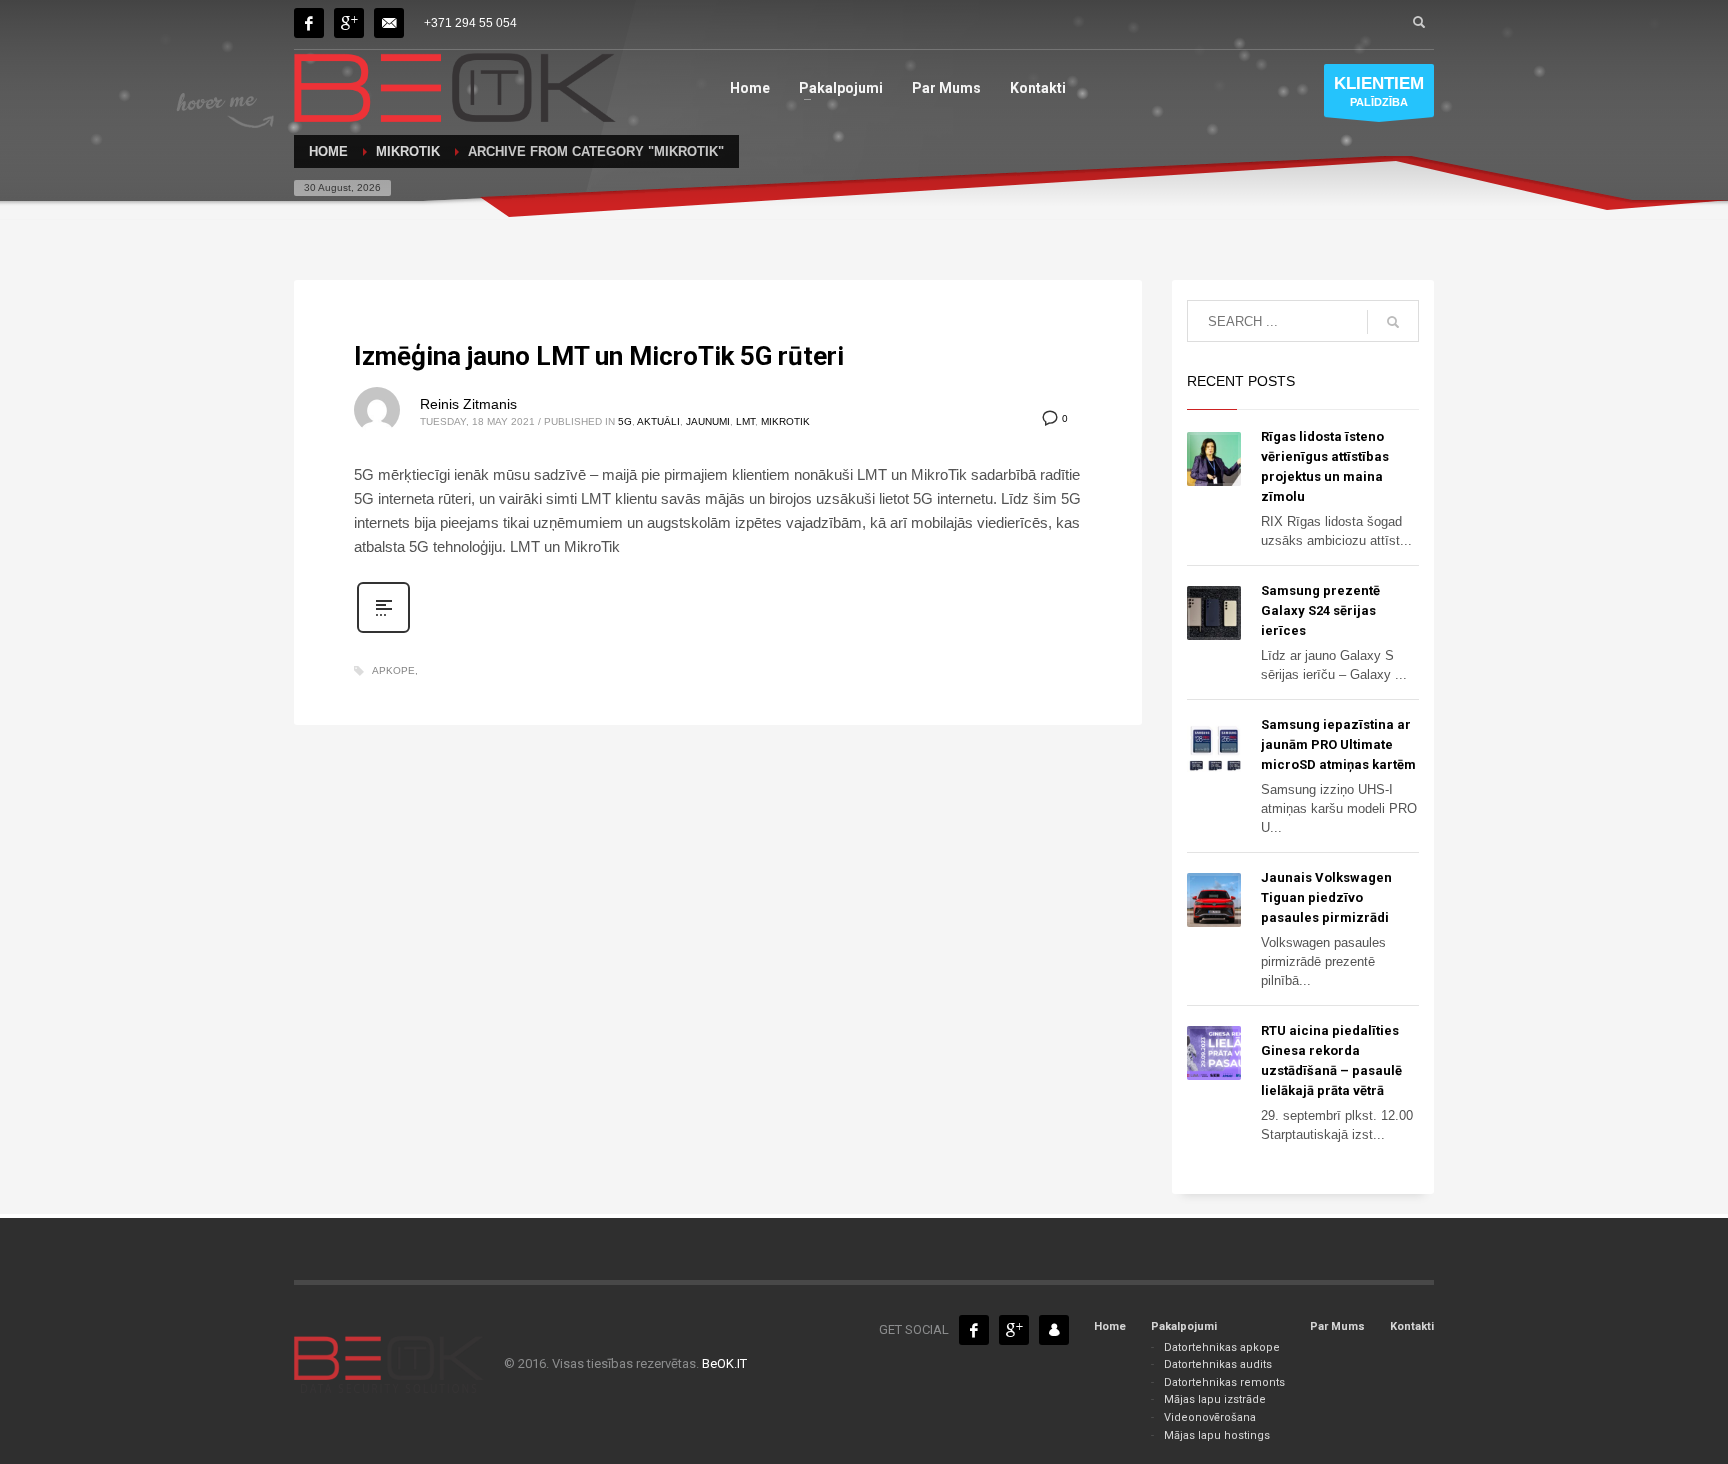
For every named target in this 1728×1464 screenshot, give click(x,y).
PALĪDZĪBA (1379, 91)
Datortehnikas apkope (1222, 1347)
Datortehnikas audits (1218, 1364)
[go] (1393, 322)
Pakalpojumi (1184, 1326)
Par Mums (1337, 1326)
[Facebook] (309, 23)
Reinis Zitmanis (468, 404)
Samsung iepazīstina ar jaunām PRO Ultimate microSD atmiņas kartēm (1338, 744)
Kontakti (1412, 1326)
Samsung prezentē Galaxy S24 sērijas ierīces (1320, 610)
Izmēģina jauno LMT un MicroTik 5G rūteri (599, 356)
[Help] (349, 23)
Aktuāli (658, 421)
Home (1110, 1326)
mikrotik (785, 421)
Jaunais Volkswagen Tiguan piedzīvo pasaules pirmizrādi (1326, 897)
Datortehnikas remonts (1224, 1382)
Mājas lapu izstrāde (1215, 1399)
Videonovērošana (1210, 1417)
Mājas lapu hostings (1217, 1435)
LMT (745, 421)
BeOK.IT (724, 1363)
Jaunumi (708, 421)
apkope (393, 670)
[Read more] (383, 631)
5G (625, 421)
